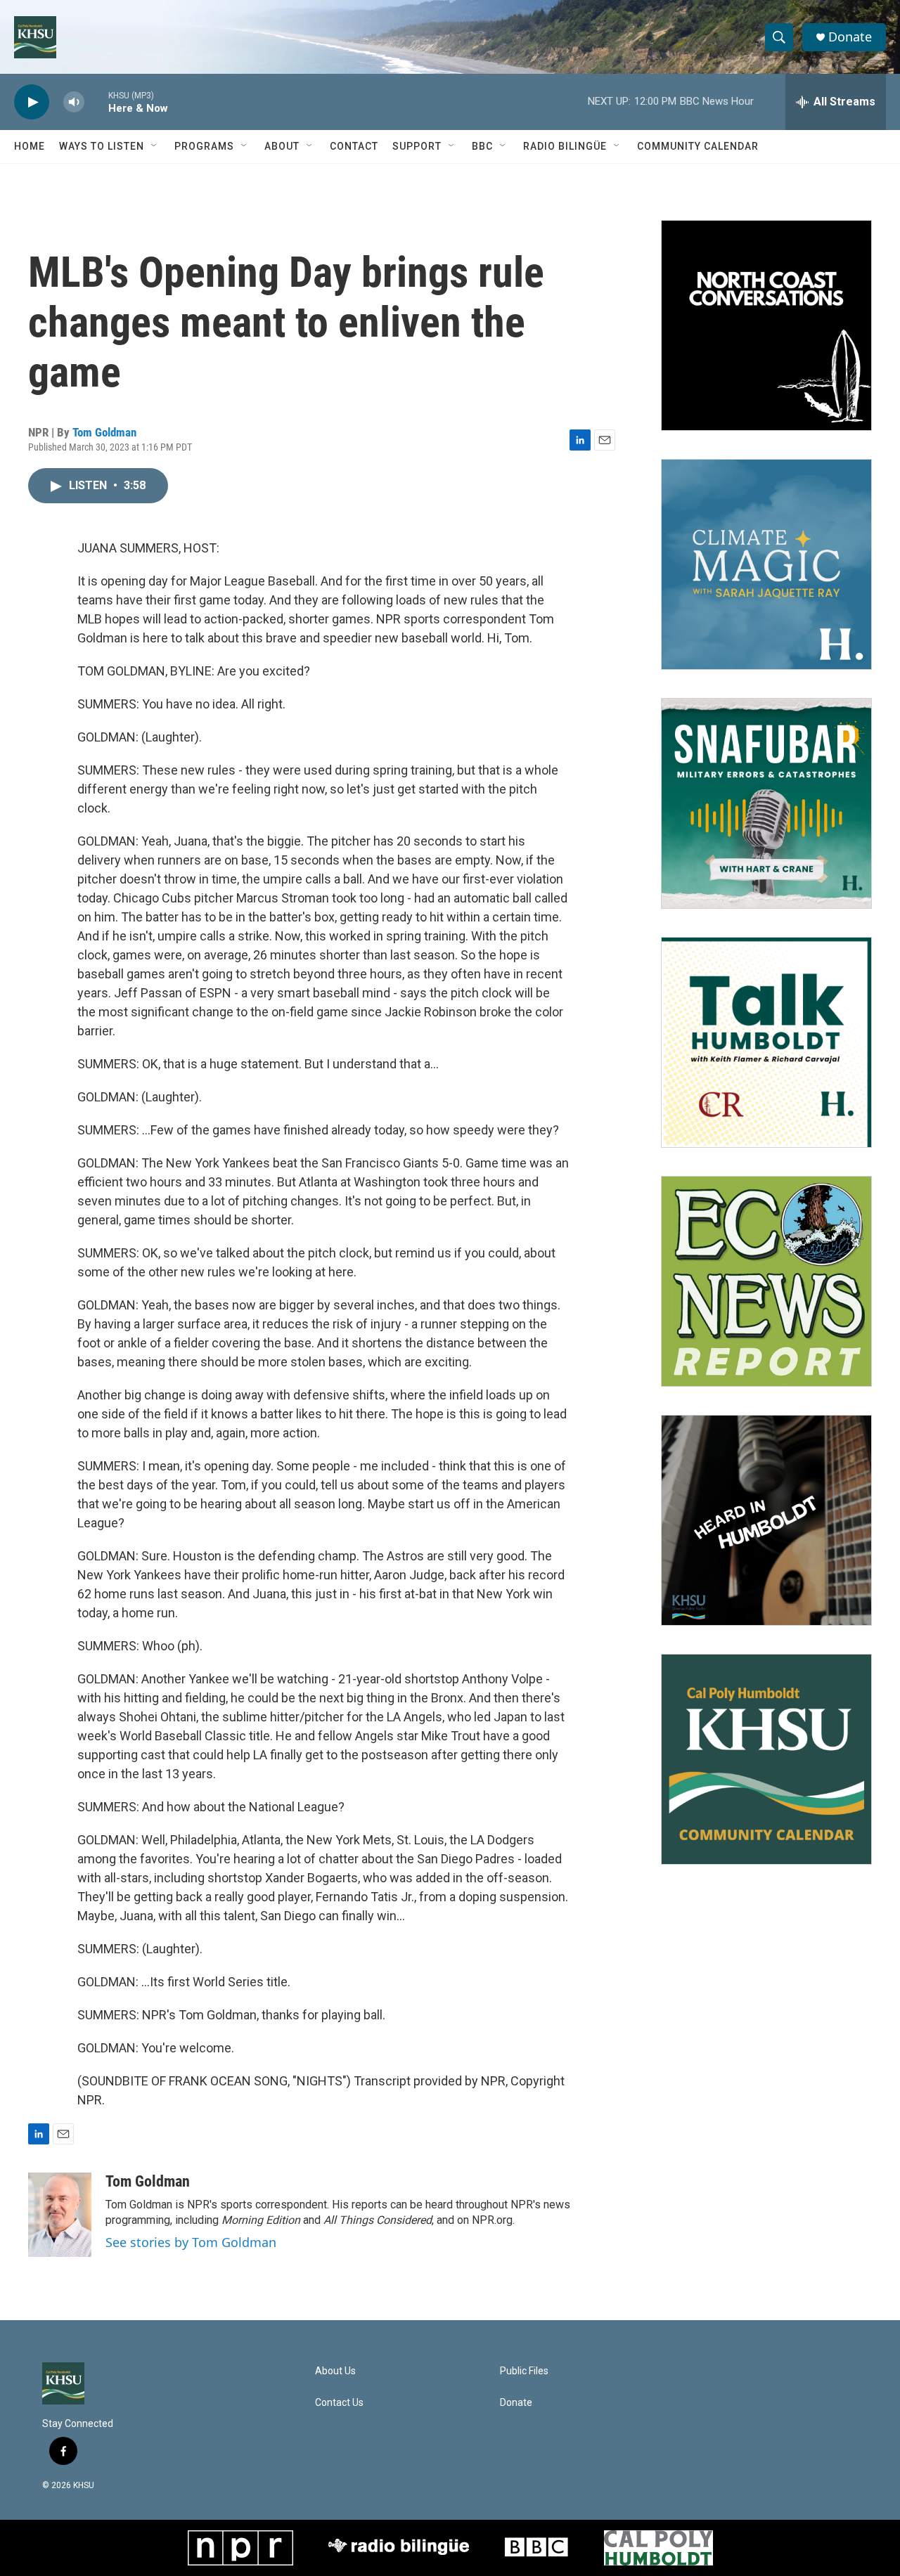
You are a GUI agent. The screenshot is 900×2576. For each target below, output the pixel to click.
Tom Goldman (104, 432)
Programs (204, 146)
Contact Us (339, 2403)
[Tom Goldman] (60, 2215)
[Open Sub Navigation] (155, 146)
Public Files (524, 2371)
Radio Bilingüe (565, 146)
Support (417, 146)
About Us (335, 2371)
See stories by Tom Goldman (191, 2242)
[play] (32, 102)
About (282, 146)
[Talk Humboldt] (766, 1042)
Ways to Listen (102, 146)
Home (30, 146)
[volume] (74, 102)
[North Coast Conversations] (766, 325)
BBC (482, 146)
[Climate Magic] (766, 564)
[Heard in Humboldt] (766, 1520)
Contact (354, 146)
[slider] (96, 102)
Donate (850, 37)
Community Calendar (698, 146)
